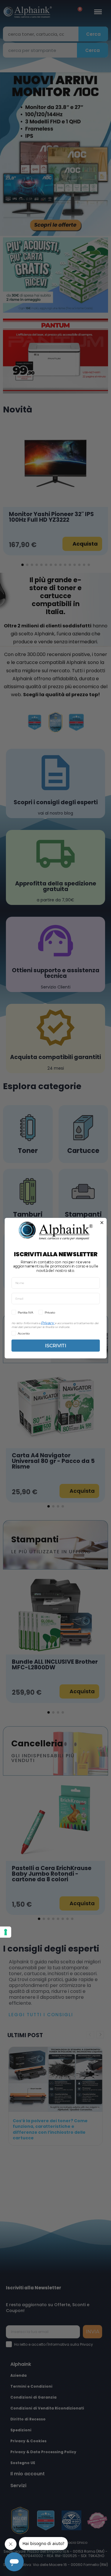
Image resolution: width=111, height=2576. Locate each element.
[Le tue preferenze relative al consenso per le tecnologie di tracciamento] (6, 1932)
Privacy (47, 1323)
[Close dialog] (102, 1223)
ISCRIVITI (55, 1345)
